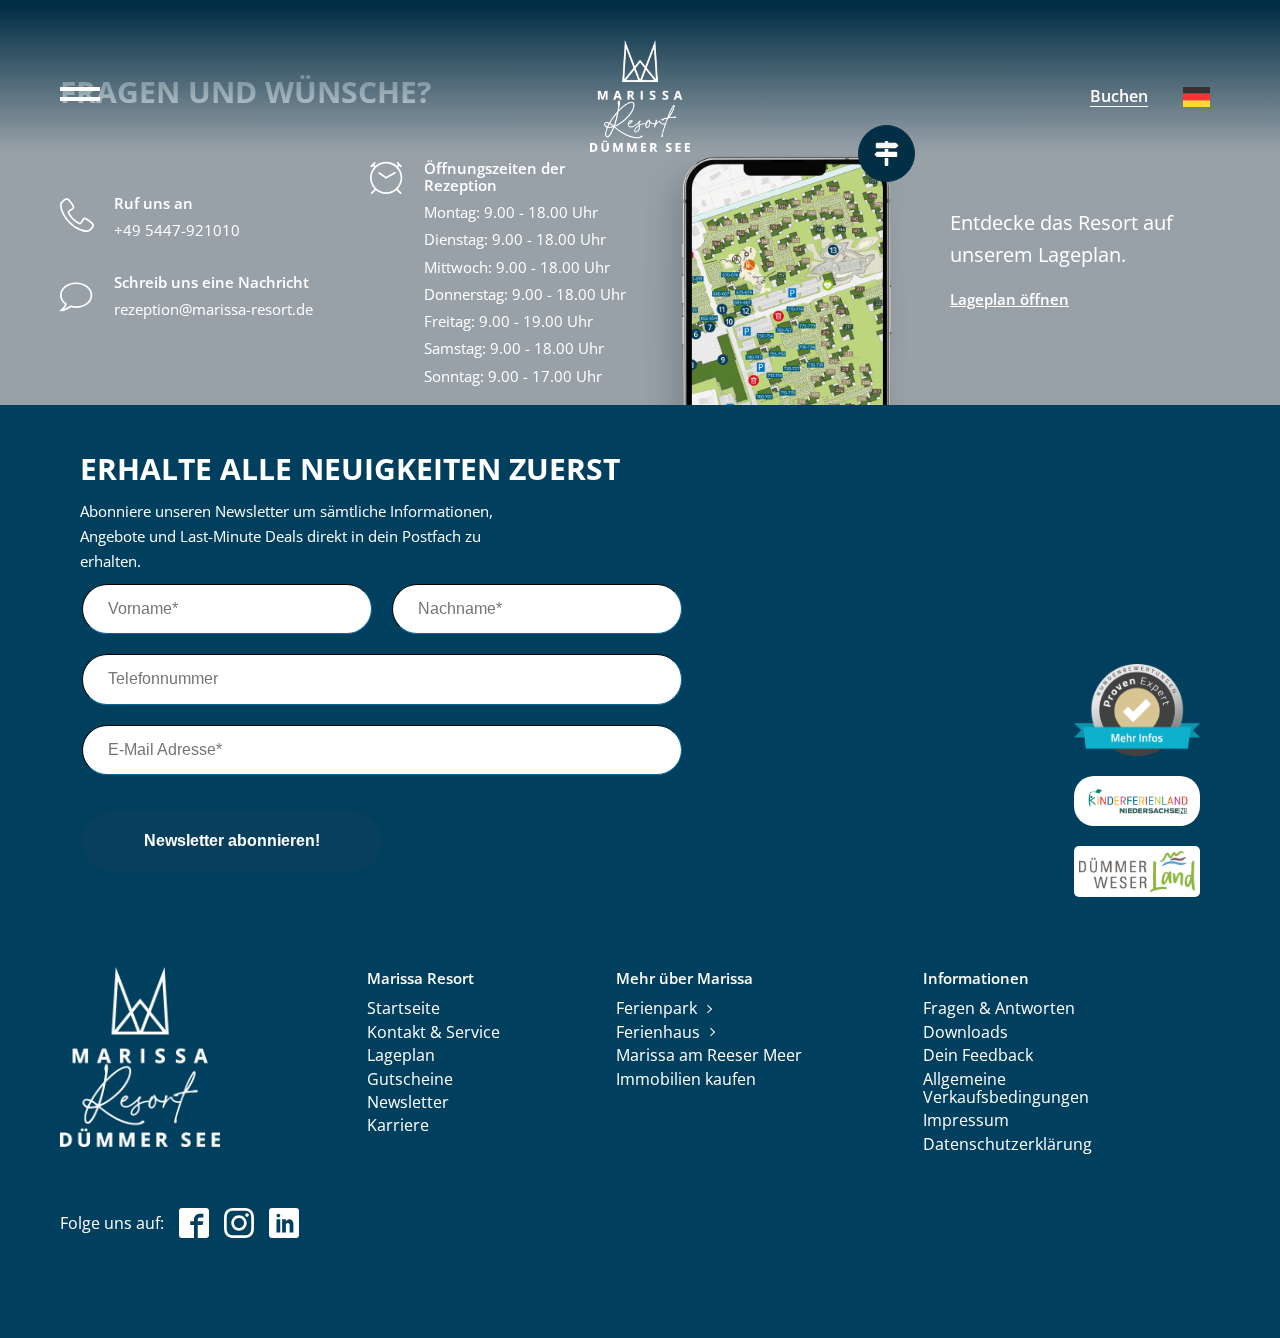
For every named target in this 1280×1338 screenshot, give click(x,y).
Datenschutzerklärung (1007, 1145)
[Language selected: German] (1196, 96)
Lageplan (401, 1056)
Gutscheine (410, 1080)
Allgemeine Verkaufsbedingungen (1006, 1089)
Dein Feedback (978, 1056)
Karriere (398, 1126)
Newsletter (408, 1103)
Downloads (965, 1033)
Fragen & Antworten (999, 1009)
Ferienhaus (658, 1033)
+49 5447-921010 (177, 230)
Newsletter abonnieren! (232, 840)
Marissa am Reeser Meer (709, 1056)
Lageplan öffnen (1009, 299)
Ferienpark (656, 1009)
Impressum (966, 1121)
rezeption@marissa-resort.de (213, 309)
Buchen (1119, 96)
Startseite (403, 1009)
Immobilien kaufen (686, 1080)
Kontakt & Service (433, 1033)
